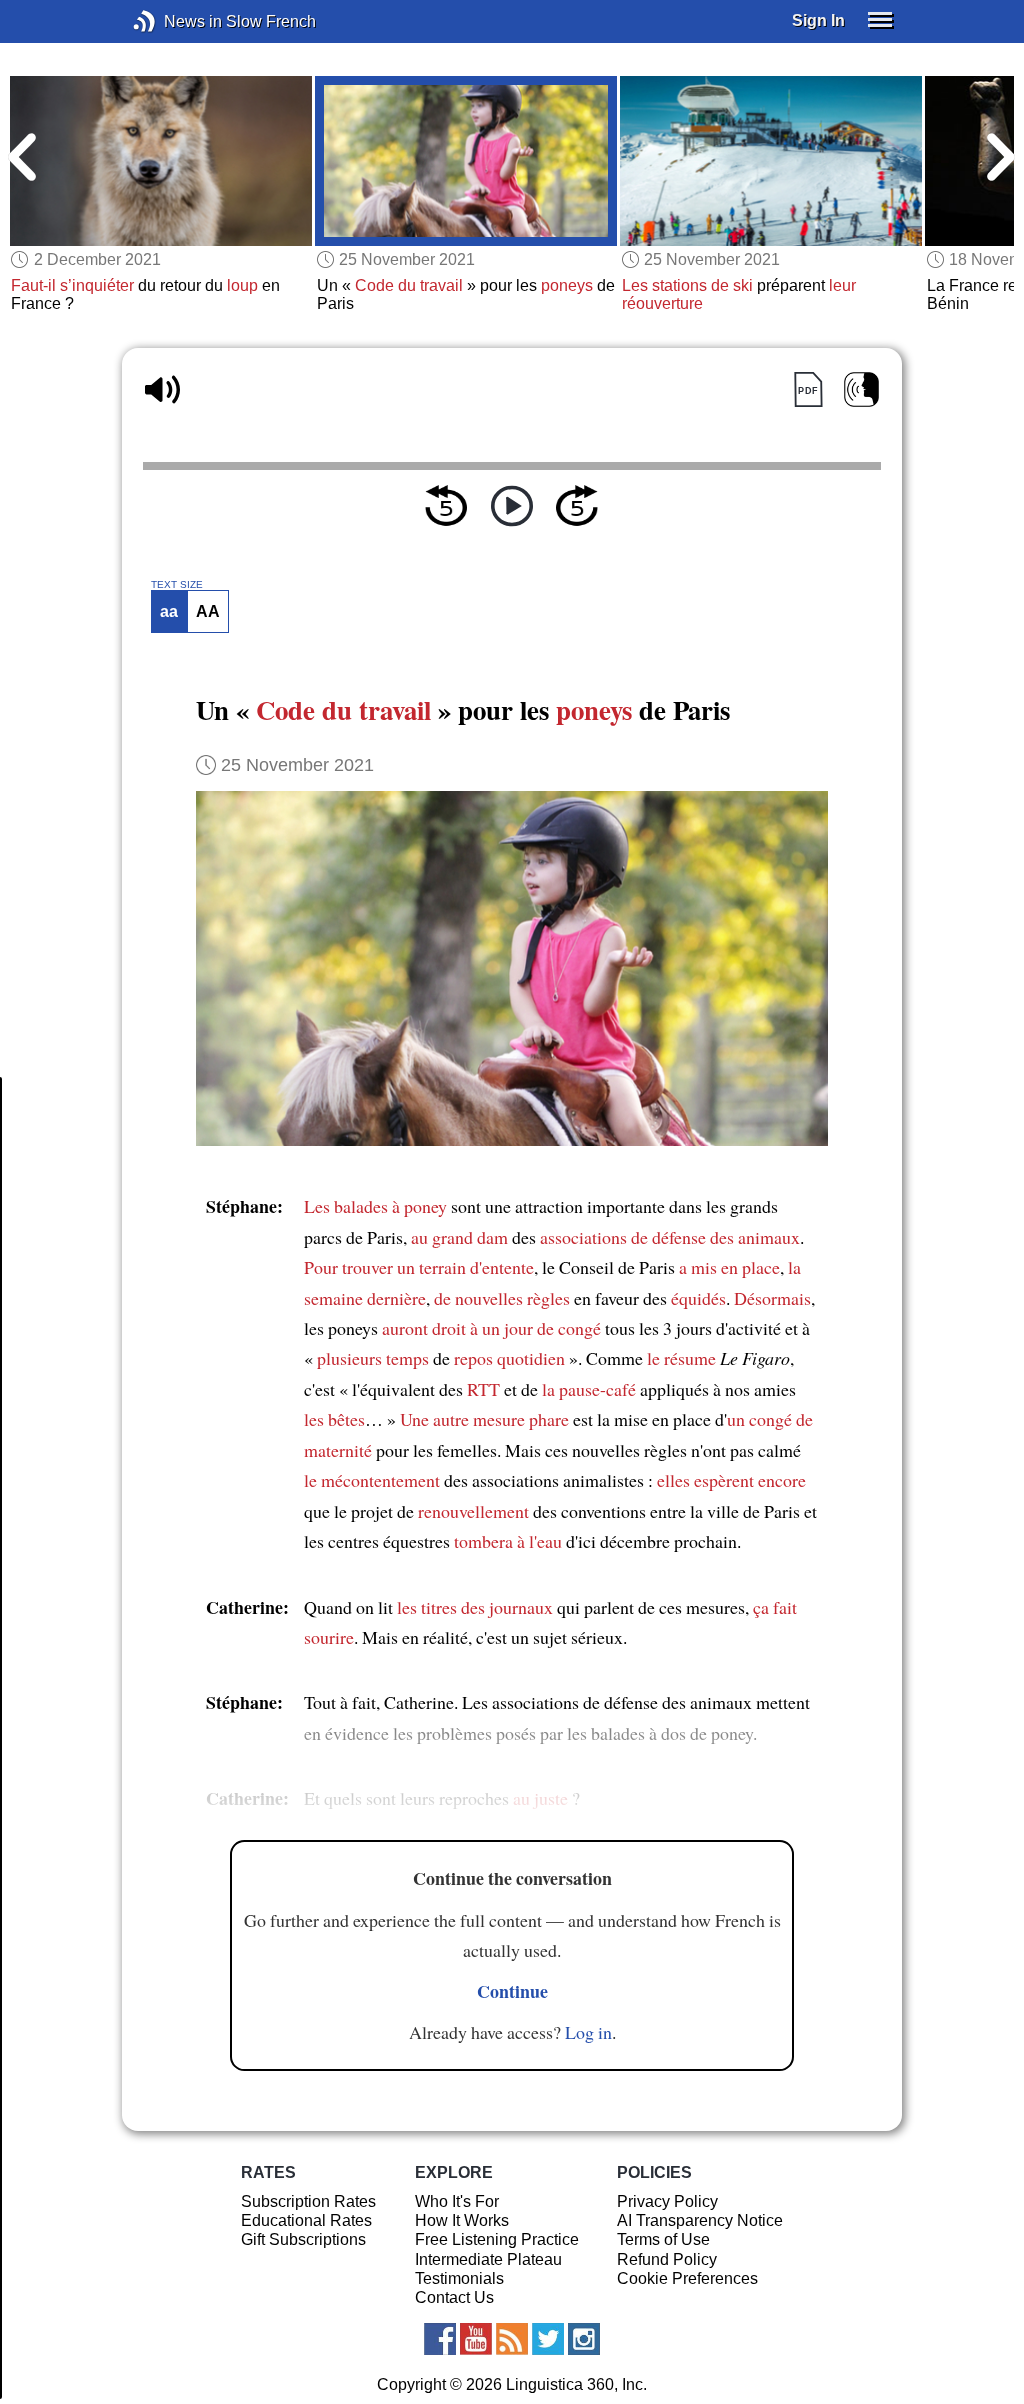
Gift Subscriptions (303, 2239)
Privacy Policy (667, 2201)
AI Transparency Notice (700, 2220)
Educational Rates (306, 2220)
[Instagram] (584, 2339)
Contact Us (454, 2297)
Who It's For (457, 2201)
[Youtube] (476, 2339)
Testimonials (459, 2278)
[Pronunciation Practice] (861, 389)
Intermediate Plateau (488, 2259)
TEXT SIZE (177, 585)
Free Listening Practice (497, 2239)
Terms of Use (663, 2239)
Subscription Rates (308, 2201)
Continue (512, 1991)
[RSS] (512, 2339)
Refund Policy (667, 2259)
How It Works (462, 2220)
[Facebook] (440, 2339)
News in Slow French (174, 21)
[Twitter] (548, 2339)
